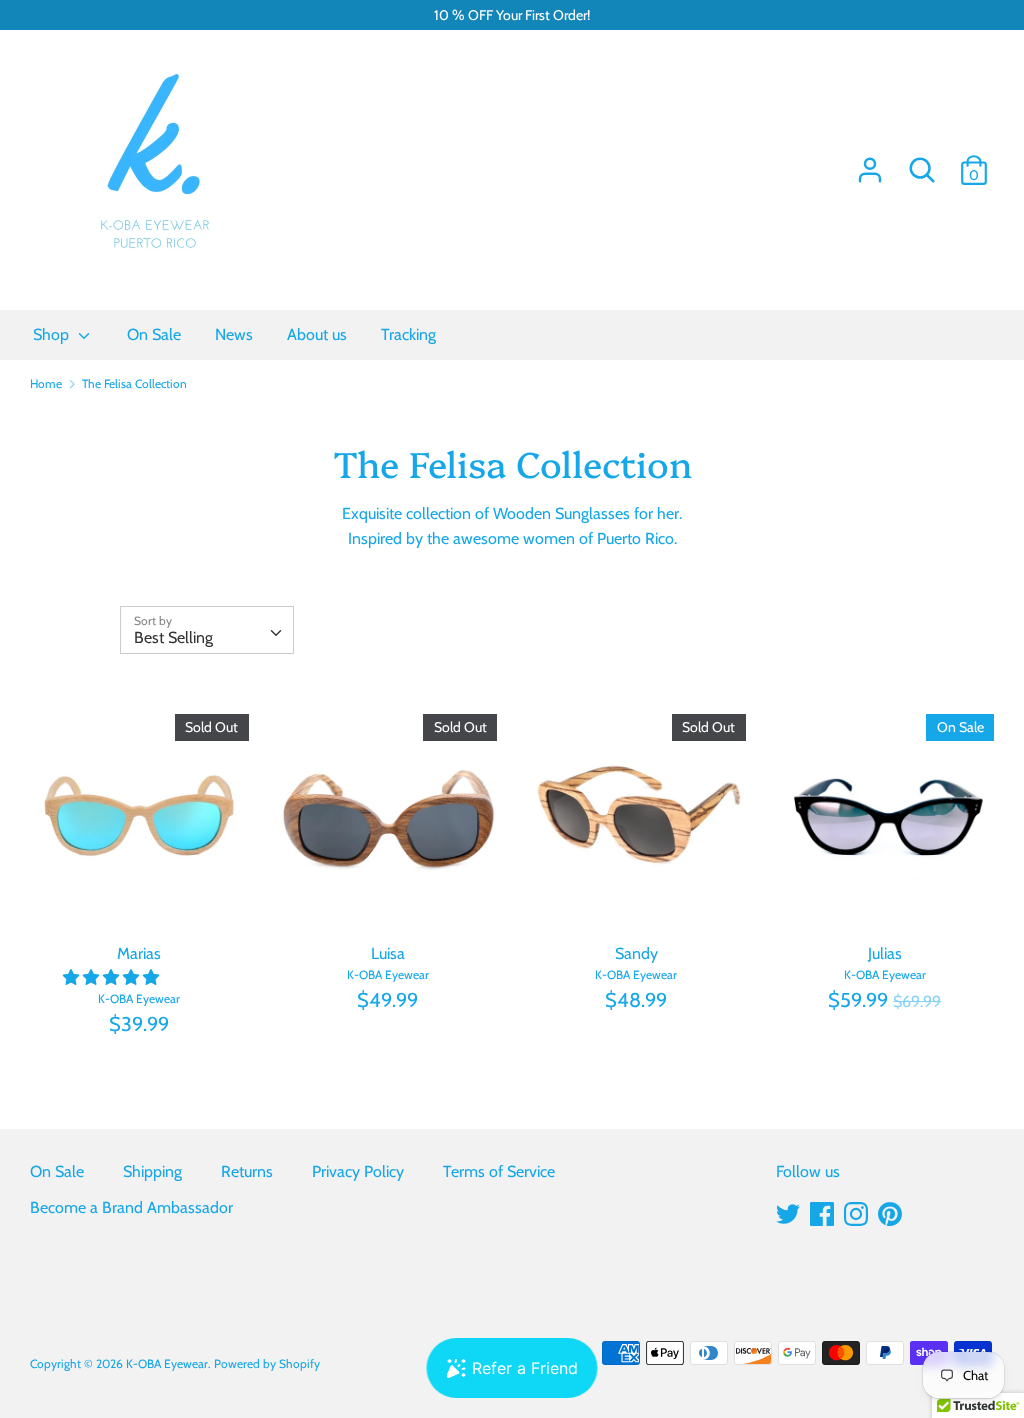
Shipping (152, 1171)
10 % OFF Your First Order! (512, 15)
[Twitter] (788, 1211)
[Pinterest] (890, 1211)
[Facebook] (822, 1211)
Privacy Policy (358, 1171)
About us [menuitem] (317, 334)
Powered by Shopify (267, 1363)
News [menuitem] (234, 334)
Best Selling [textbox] (173, 637)
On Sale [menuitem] (154, 334)
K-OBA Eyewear (167, 1363)
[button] (113, 977)
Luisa (388, 953)
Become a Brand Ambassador (131, 1207)
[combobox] (207, 630)
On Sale (57, 1171)
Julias (885, 953)
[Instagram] (856, 1211)
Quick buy (140, 898)
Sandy (636, 953)
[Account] (870, 162)
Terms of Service (499, 1171)
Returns (247, 1171)
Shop (53, 334)
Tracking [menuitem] (408, 334)
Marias (139, 953)
